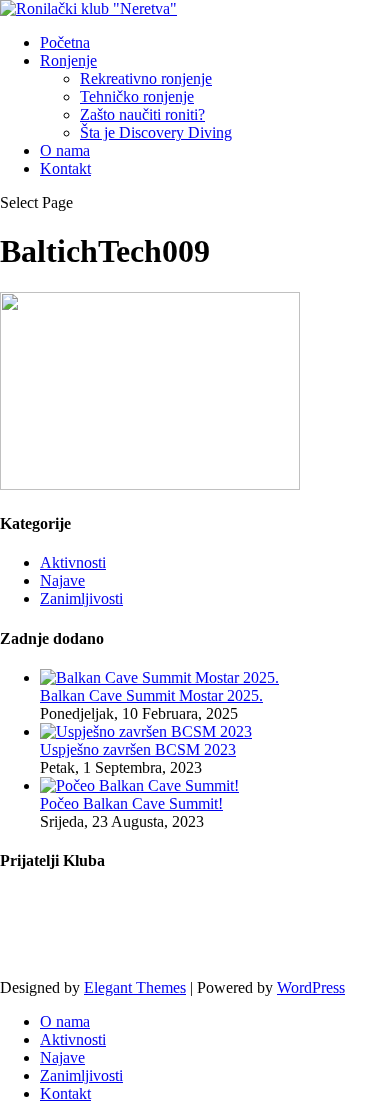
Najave (62, 580)
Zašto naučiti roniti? (142, 114)
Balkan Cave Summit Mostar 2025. (151, 695)
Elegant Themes (135, 987)
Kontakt (65, 168)
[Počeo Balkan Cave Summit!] (139, 785)
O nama (65, 150)
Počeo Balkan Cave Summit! (131, 803)
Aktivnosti (73, 562)
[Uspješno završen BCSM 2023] (146, 731)
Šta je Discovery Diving (156, 132)
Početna (65, 42)
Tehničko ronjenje (137, 96)
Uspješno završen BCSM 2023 (138, 749)
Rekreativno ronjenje (146, 78)
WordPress (311, 987)
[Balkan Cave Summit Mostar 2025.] (159, 677)
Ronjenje (68, 60)
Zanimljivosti (81, 598)
